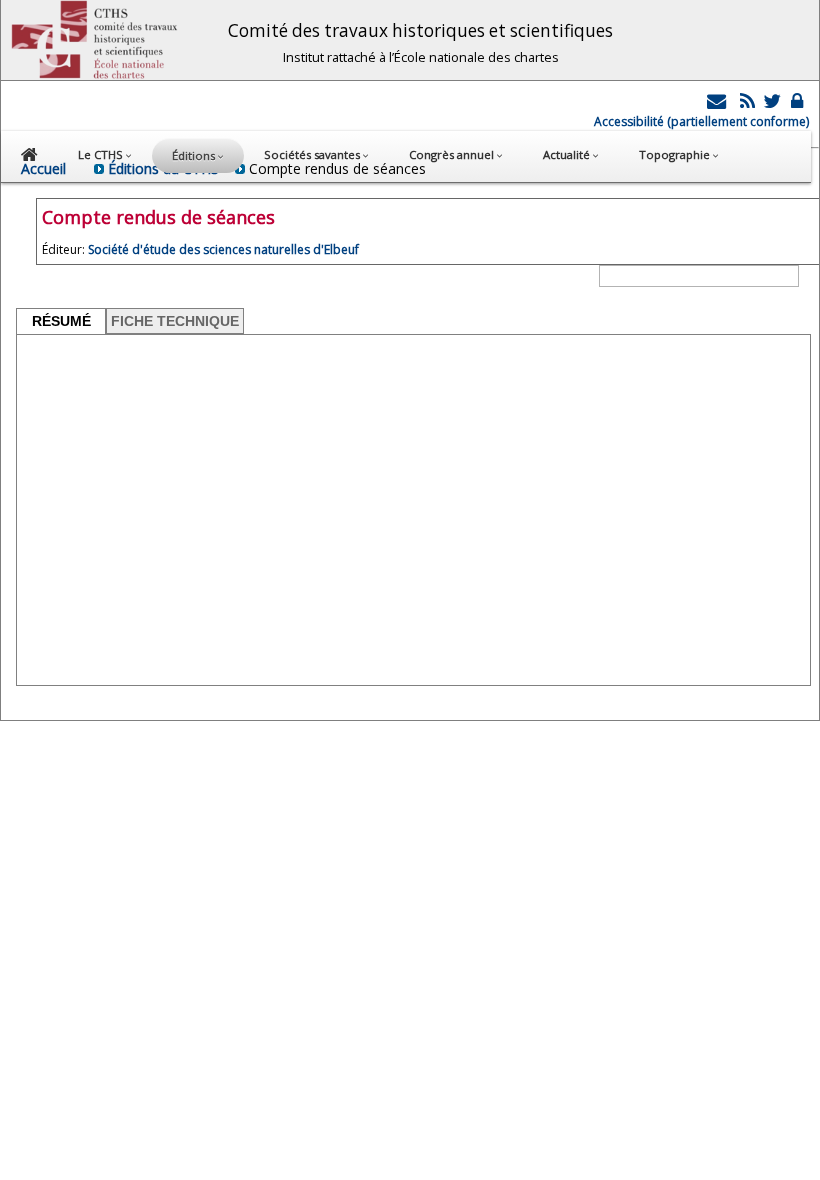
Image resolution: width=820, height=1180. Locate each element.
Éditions (195, 155)
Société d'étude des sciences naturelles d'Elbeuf (223, 249)
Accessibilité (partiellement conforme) (701, 121)
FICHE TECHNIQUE (175, 321)
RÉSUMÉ (61, 321)
